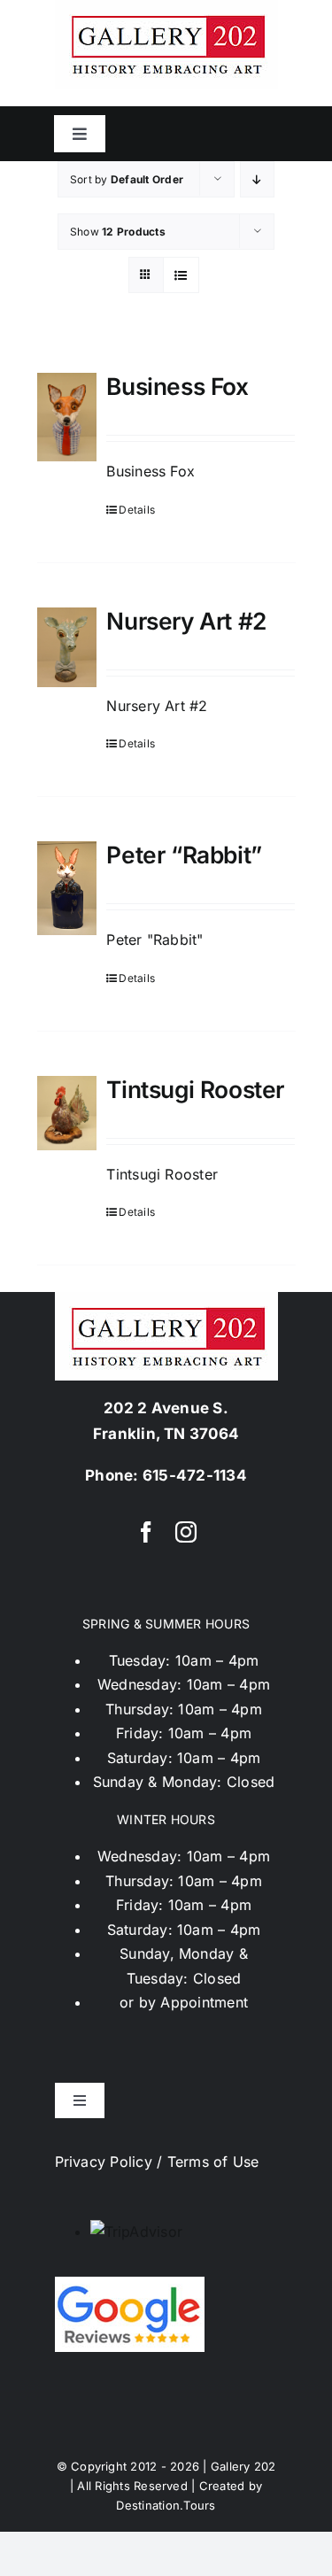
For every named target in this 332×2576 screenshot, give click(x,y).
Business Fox (177, 386)
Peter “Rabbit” (184, 855)
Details (137, 510)
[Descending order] (257, 179)
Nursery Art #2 (186, 621)
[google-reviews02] (130, 2284)
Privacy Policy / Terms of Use (157, 2162)
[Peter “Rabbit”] (67, 888)
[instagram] (186, 1532)
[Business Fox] (67, 417)
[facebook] (146, 1532)
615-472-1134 (195, 1475)
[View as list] (181, 275)
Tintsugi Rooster (195, 1089)
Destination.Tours (166, 2505)
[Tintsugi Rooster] (67, 1113)
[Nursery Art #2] (67, 647)
